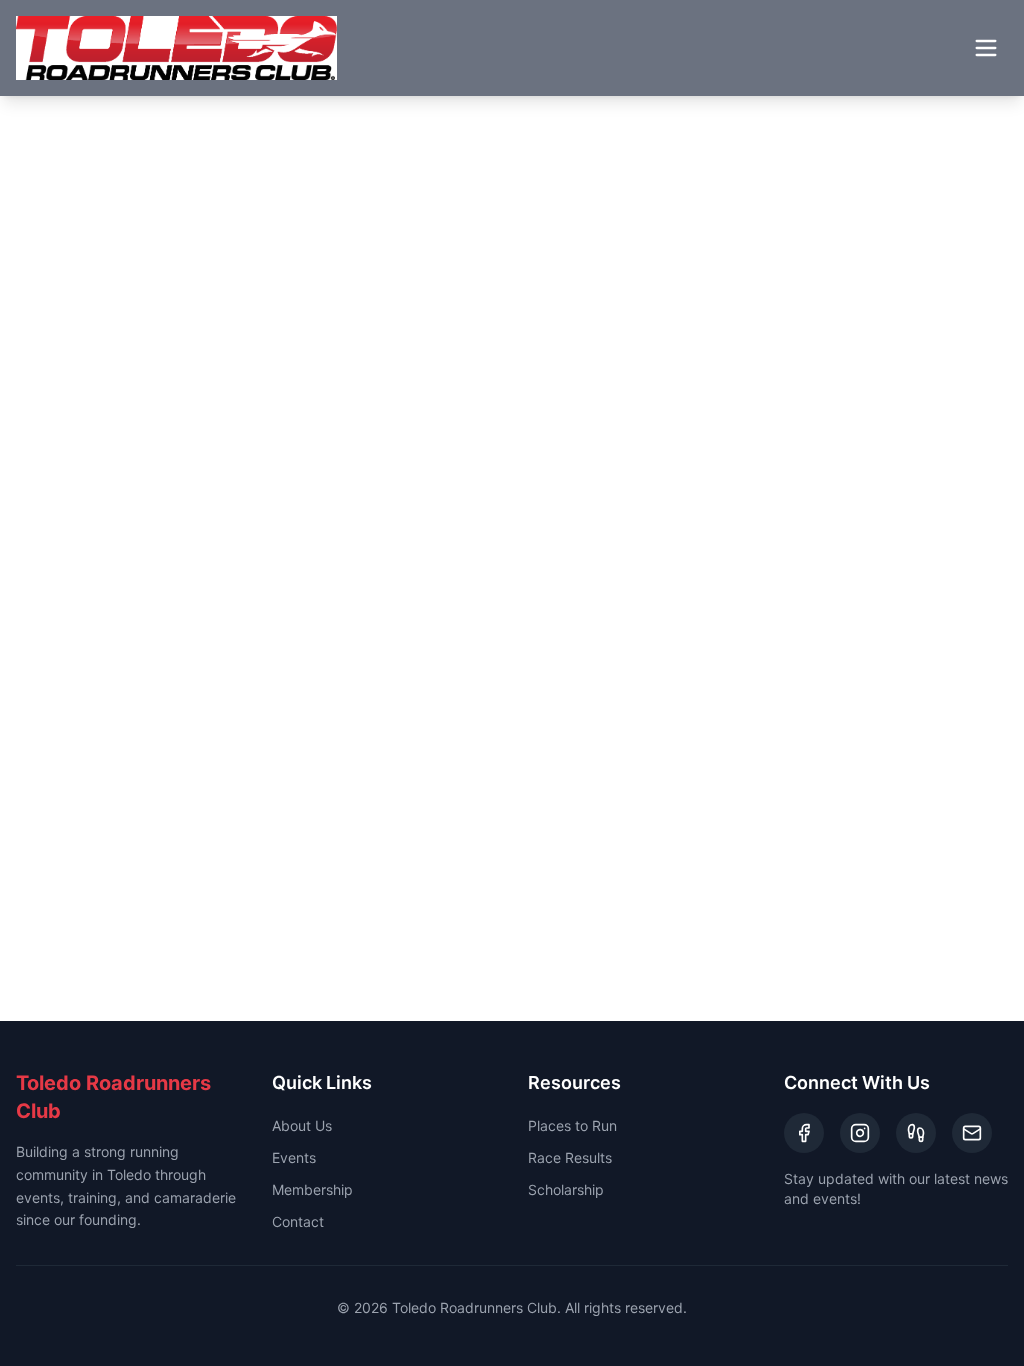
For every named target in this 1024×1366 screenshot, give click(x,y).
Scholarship (566, 1189)
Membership (312, 1189)
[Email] (972, 1133)
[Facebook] (804, 1133)
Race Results (570, 1157)
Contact (298, 1221)
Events (294, 1157)
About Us (302, 1125)
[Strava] (916, 1133)
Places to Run (572, 1125)
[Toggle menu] (986, 48)
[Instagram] (860, 1133)
